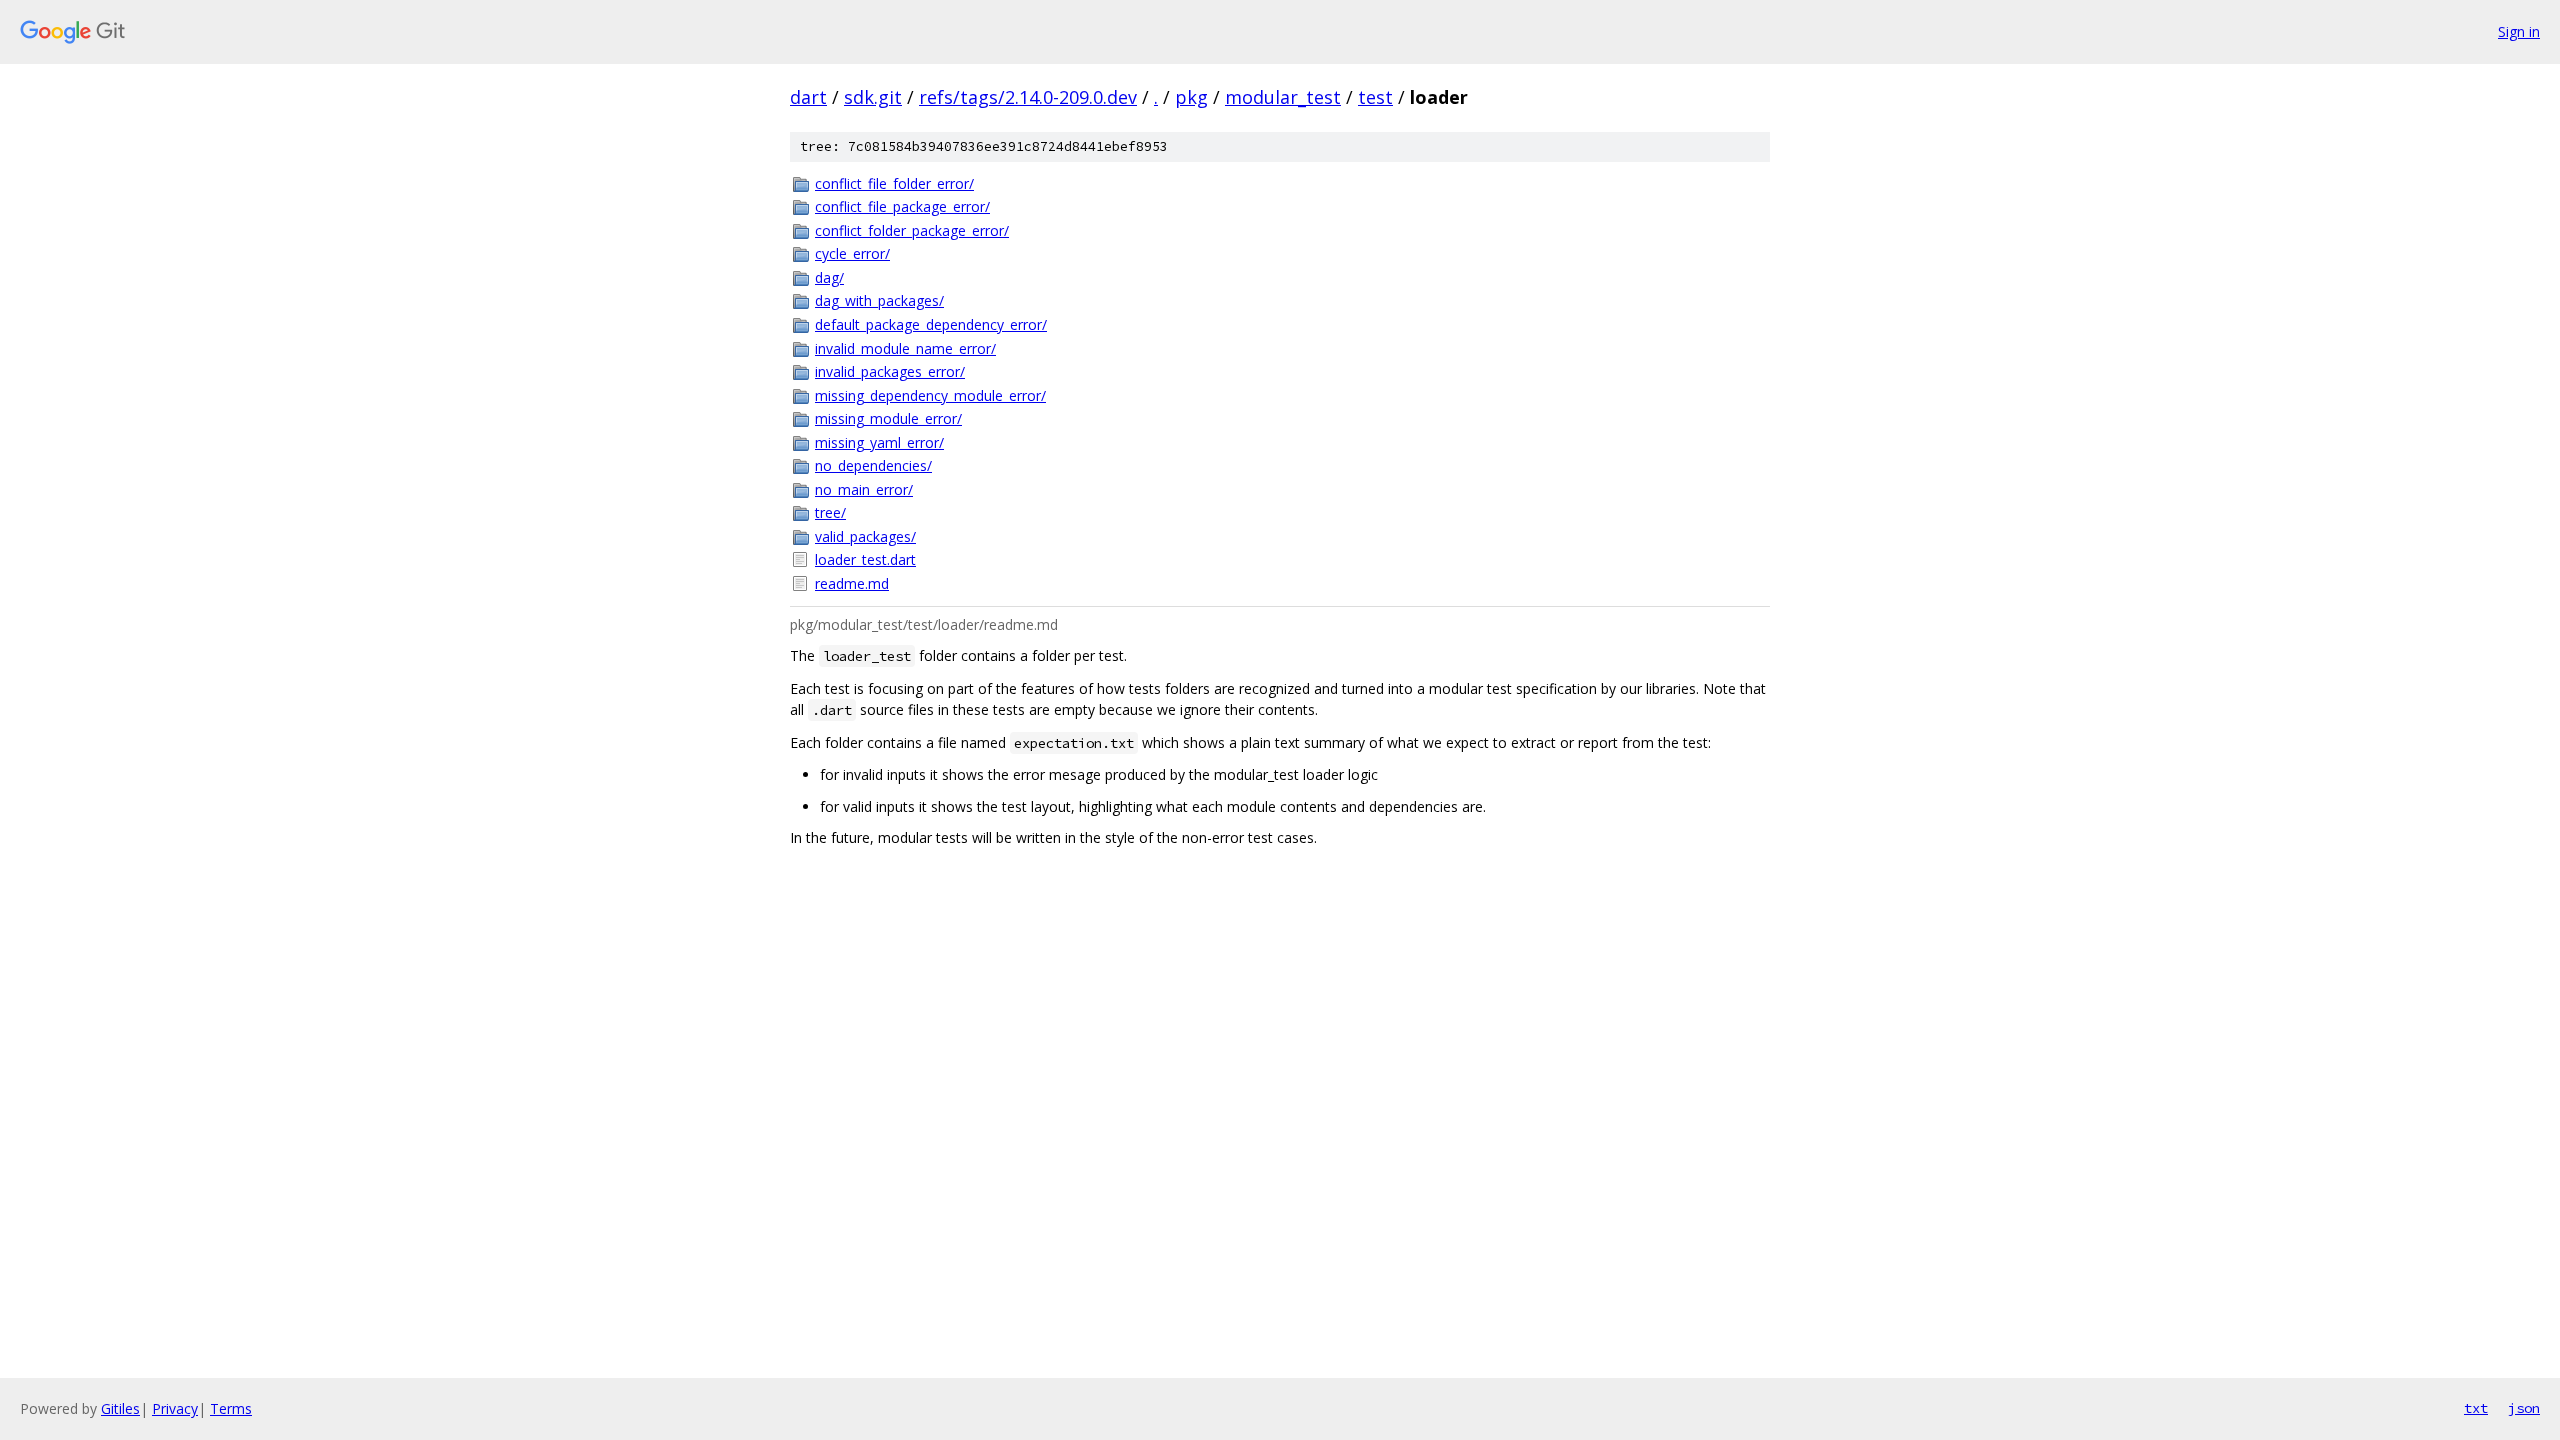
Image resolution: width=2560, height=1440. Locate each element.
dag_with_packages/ (879, 300)
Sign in (2519, 31)
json (2524, 1408)
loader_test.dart (865, 559)
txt (2476, 1408)
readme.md (852, 583)
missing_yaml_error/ (879, 442)
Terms (231, 1408)
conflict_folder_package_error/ (912, 230)
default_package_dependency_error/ (931, 324)
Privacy (175, 1408)
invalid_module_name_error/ (905, 348)
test (1375, 97)
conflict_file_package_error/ (902, 206)
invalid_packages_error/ (890, 371)
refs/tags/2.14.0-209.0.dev (1028, 97)
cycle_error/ (852, 253)
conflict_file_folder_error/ (894, 183)
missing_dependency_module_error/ (930, 395)
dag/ (829, 277)
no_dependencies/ (873, 465)
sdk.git (873, 97)
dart (808, 97)
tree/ (830, 512)
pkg (1191, 97)
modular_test (1283, 97)
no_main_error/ (864, 489)
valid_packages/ (865, 536)
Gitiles (120, 1408)
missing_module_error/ (888, 418)
